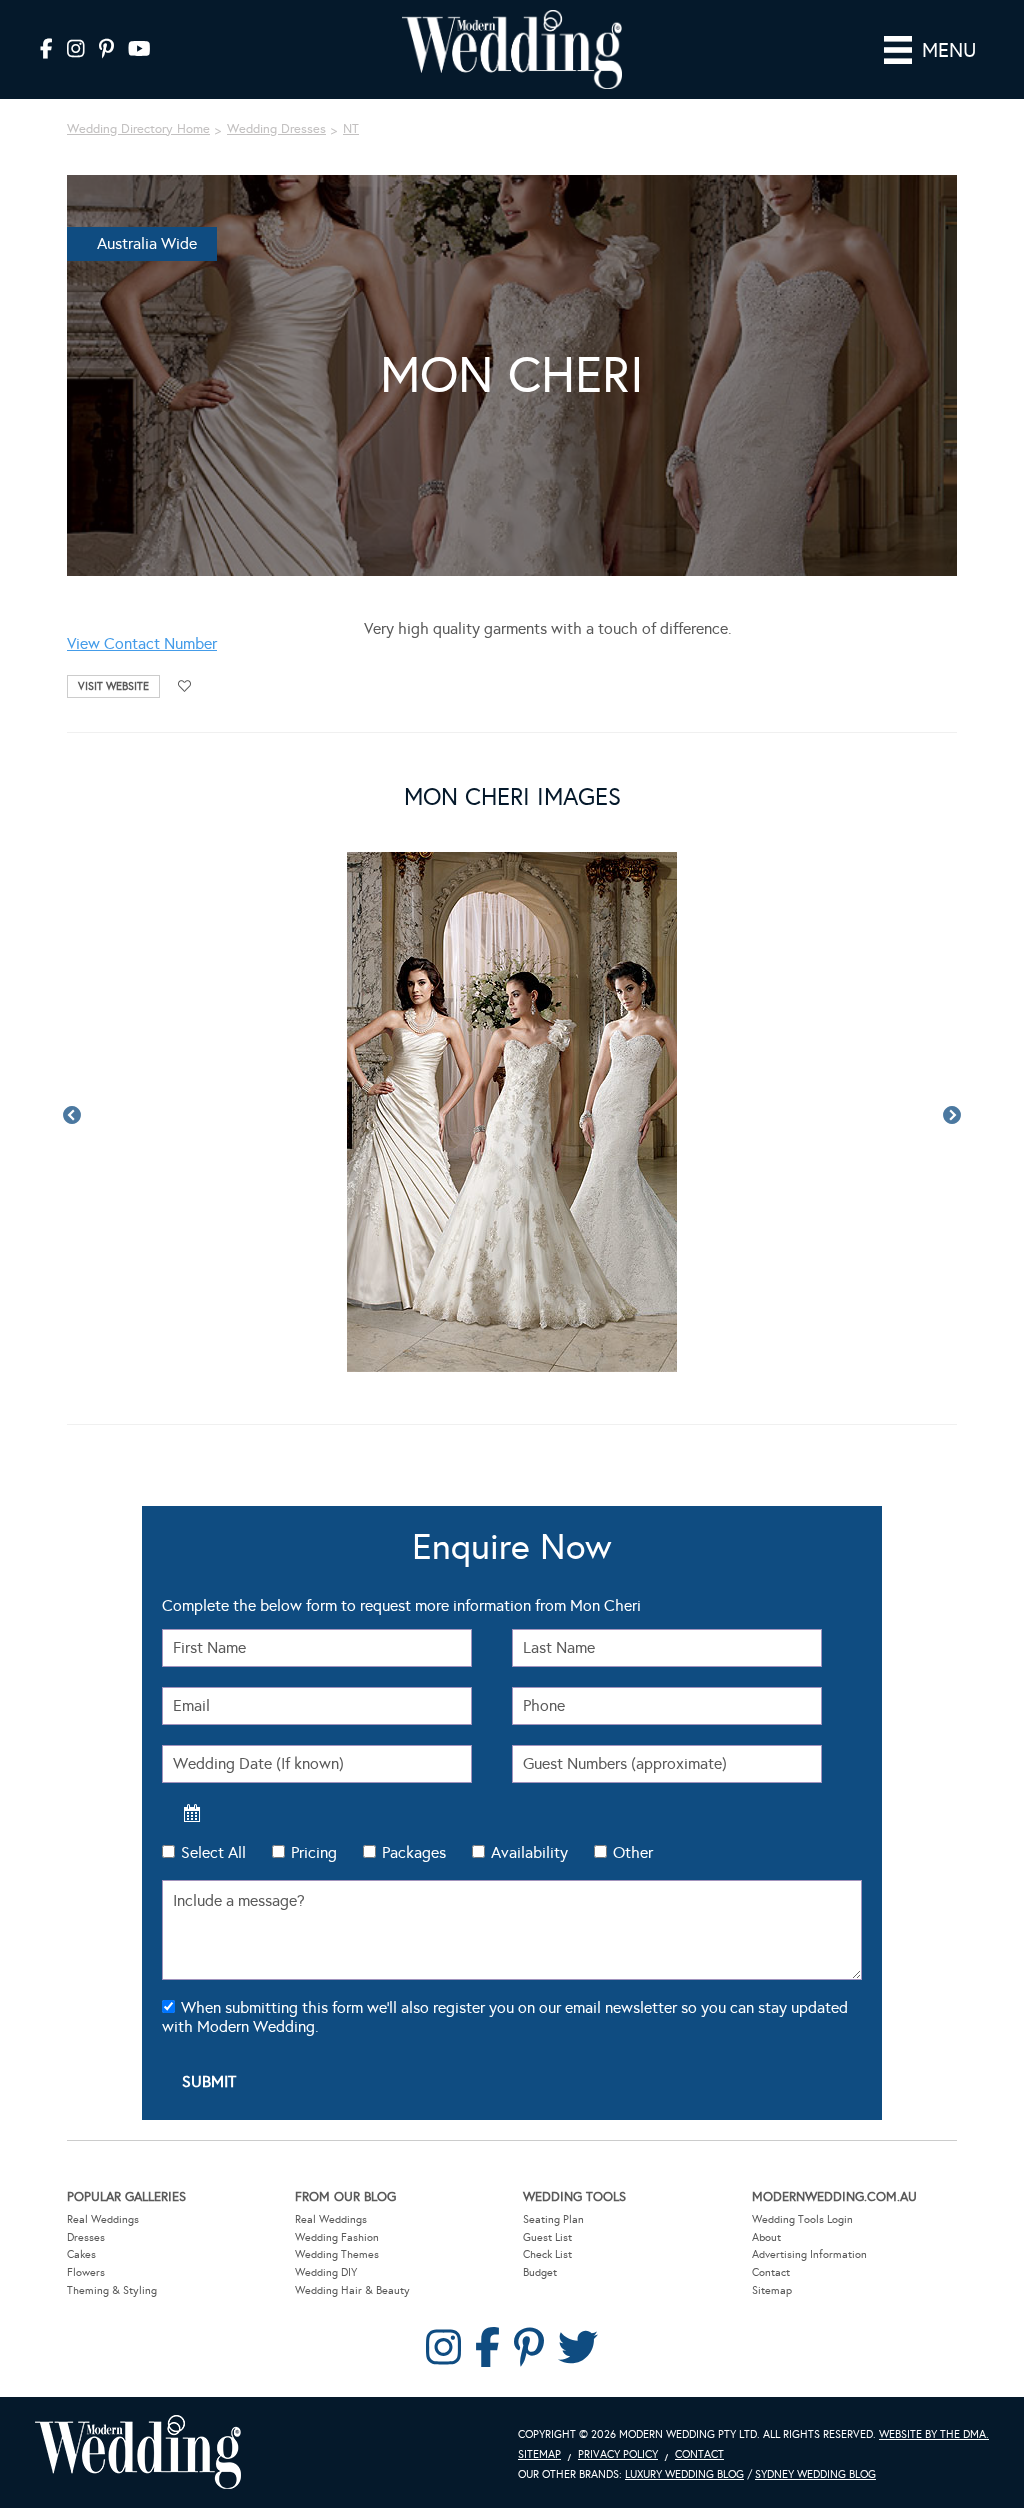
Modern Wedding (138, 2452)
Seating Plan (553, 2219)
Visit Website (113, 686)
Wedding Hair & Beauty (352, 2290)
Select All (213, 1852)
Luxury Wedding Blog (684, 2474)
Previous (72, 1116)
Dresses (86, 2237)
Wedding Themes (337, 2254)
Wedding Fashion (337, 2237)
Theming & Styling (112, 2290)
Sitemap (772, 2290)
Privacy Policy (618, 2454)
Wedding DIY (326, 2272)
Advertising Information (809, 2254)
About (766, 2237)
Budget (540, 2272)
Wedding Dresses (276, 129)
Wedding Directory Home (138, 129)
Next (952, 1116)
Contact (771, 2272)
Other (633, 1852)
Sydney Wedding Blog (815, 2474)
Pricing (314, 1852)
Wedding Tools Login (802, 2219)
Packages (414, 1852)
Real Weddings (103, 2219)
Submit (209, 2081)
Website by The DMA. (934, 2434)
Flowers (86, 2272)
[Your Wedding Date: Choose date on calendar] (192, 1813)
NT (351, 129)
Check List (547, 2254)
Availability (529, 1852)
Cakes (81, 2254)
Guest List (547, 2237)
